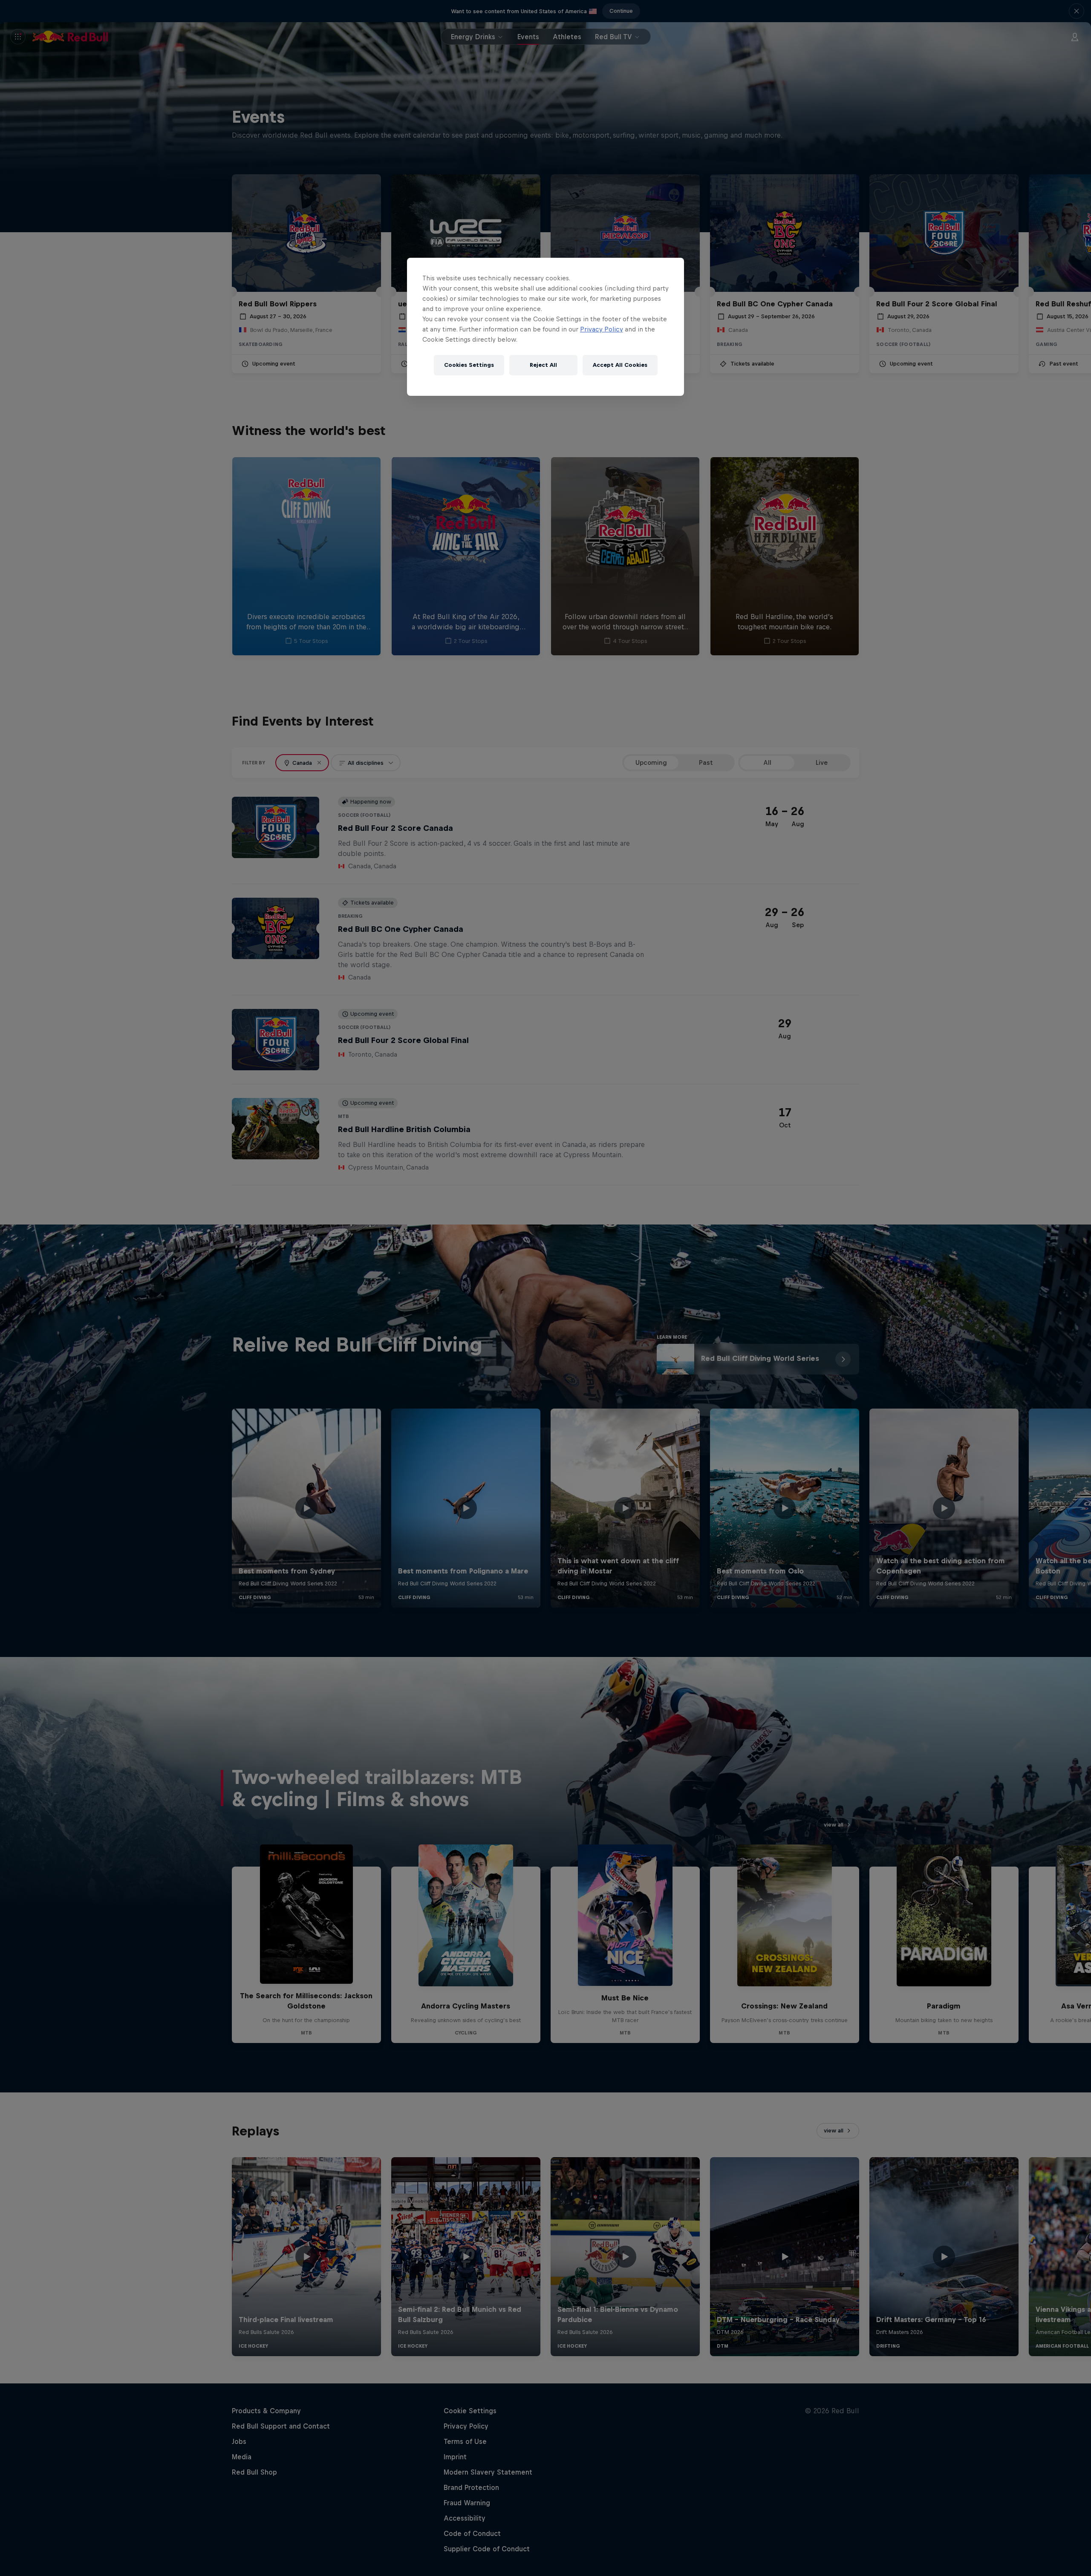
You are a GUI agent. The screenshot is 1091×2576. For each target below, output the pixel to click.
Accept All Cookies (620, 365)
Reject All (543, 365)
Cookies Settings (469, 365)
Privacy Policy (602, 329)
